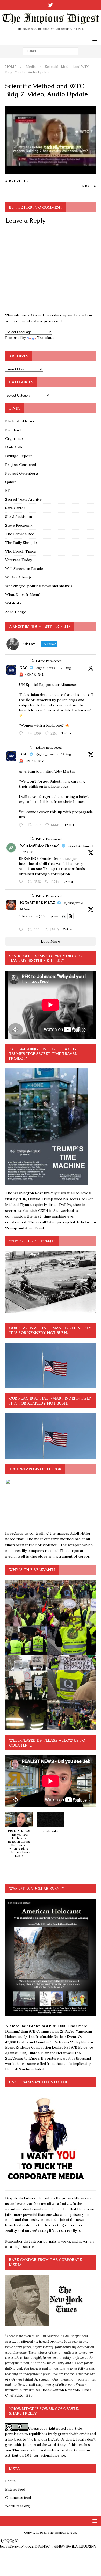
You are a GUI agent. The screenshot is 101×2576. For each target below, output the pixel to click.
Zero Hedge (16, 612)
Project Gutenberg (22, 473)
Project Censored (21, 465)
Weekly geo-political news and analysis (39, 586)
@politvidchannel (81, 846)
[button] (19, 1837)
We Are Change (19, 577)
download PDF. (44, 2026)
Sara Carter (15, 508)
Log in (10, 2481)
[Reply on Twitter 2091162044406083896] (22, 825)
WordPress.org (17, 2506)
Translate (45, 338)
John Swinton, (54, 2390)
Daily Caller (15, 447)
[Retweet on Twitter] (32, 661)
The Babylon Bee (20, 534)
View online (16, 2026)
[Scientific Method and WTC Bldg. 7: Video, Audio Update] (51, 171)
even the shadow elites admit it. (44, 2204)
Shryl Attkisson (19, 517)
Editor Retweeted (49, 661)
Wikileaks (13, 603)
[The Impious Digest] (51, 31)
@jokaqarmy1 (74, 903)
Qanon (11, 482)
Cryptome (14, 439)
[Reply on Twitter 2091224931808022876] (22, 882)
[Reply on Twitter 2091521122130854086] (22, 734)
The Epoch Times (21, 551)
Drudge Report (19, 456)
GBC (23, 668)
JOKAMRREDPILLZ (37, 903)
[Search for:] (51, 51)
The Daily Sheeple (21, 543)
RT (8, 490)
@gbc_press (46, 668)
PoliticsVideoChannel (39, 846)
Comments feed (18, 2498)
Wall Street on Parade (24, 569)
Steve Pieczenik (19, 525)
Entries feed (15, 2489)
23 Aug (66, 668)
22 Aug (66, 754)
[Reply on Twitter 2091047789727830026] (22, 930)
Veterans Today (19, 560)
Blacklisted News (20, 421)
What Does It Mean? (23, 595)
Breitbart (13, 430)
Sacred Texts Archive (23, 499)
